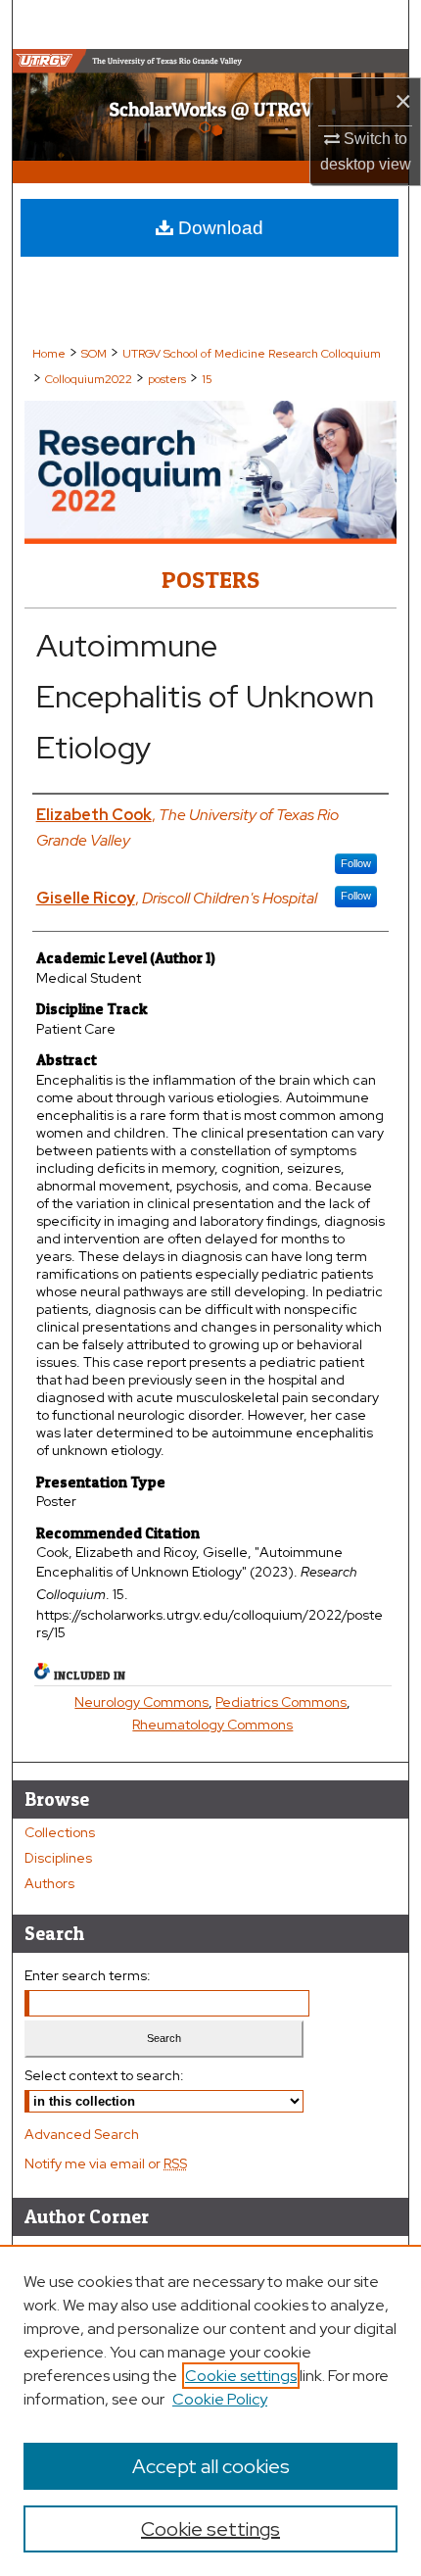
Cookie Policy (220, 2399)
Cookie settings (241, 2376)
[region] (210, 2410)
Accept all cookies (211, 2466)
